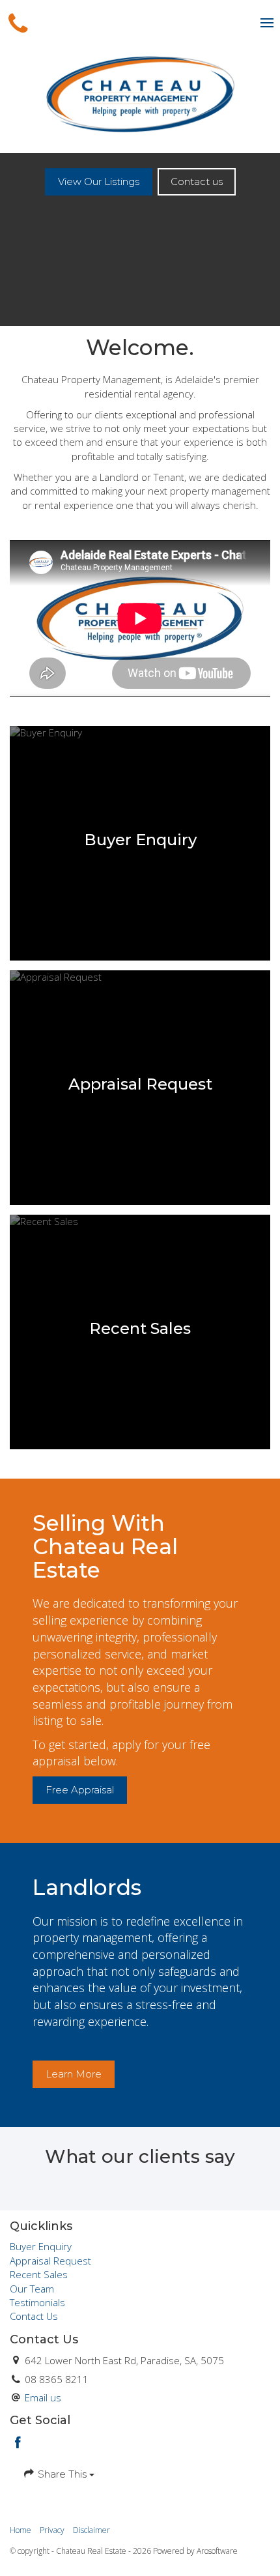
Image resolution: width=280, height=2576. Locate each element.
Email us (43, 2397)
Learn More (74, 2074)
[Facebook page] (18, 2443)
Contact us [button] (197, 181)
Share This (62, 2474)
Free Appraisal (80, 1790)
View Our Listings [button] (99, 181)
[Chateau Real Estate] (140, 93)
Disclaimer (91, 2530)
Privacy (52, 2530)
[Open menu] (267, 23)
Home (21, 2530)
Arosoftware (217, 2551)
